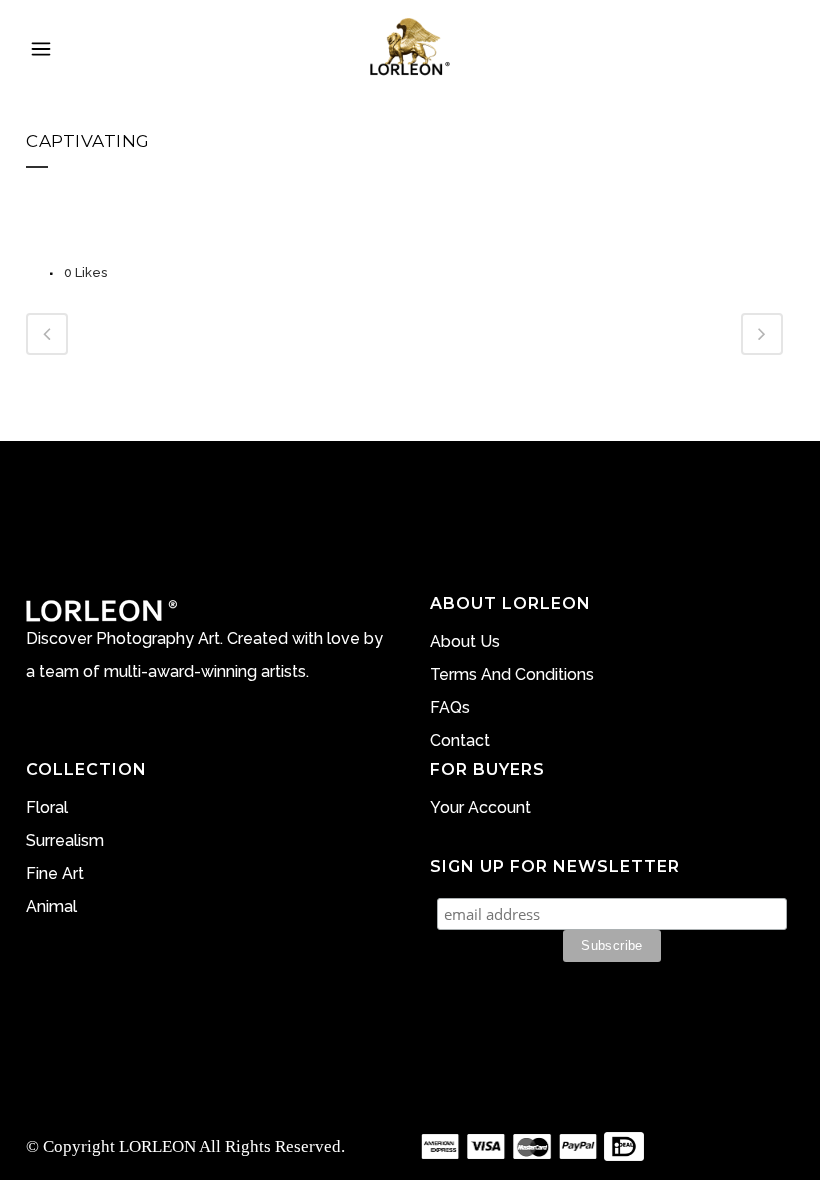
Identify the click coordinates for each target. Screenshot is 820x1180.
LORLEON (157, 1146)
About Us (465, 641)
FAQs (450, 707)
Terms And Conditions (512, 674)
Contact (460, 740)
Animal (51, 906)
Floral (47, 807)
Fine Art (55, 873)
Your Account (480, 807)
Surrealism (65, 840)
